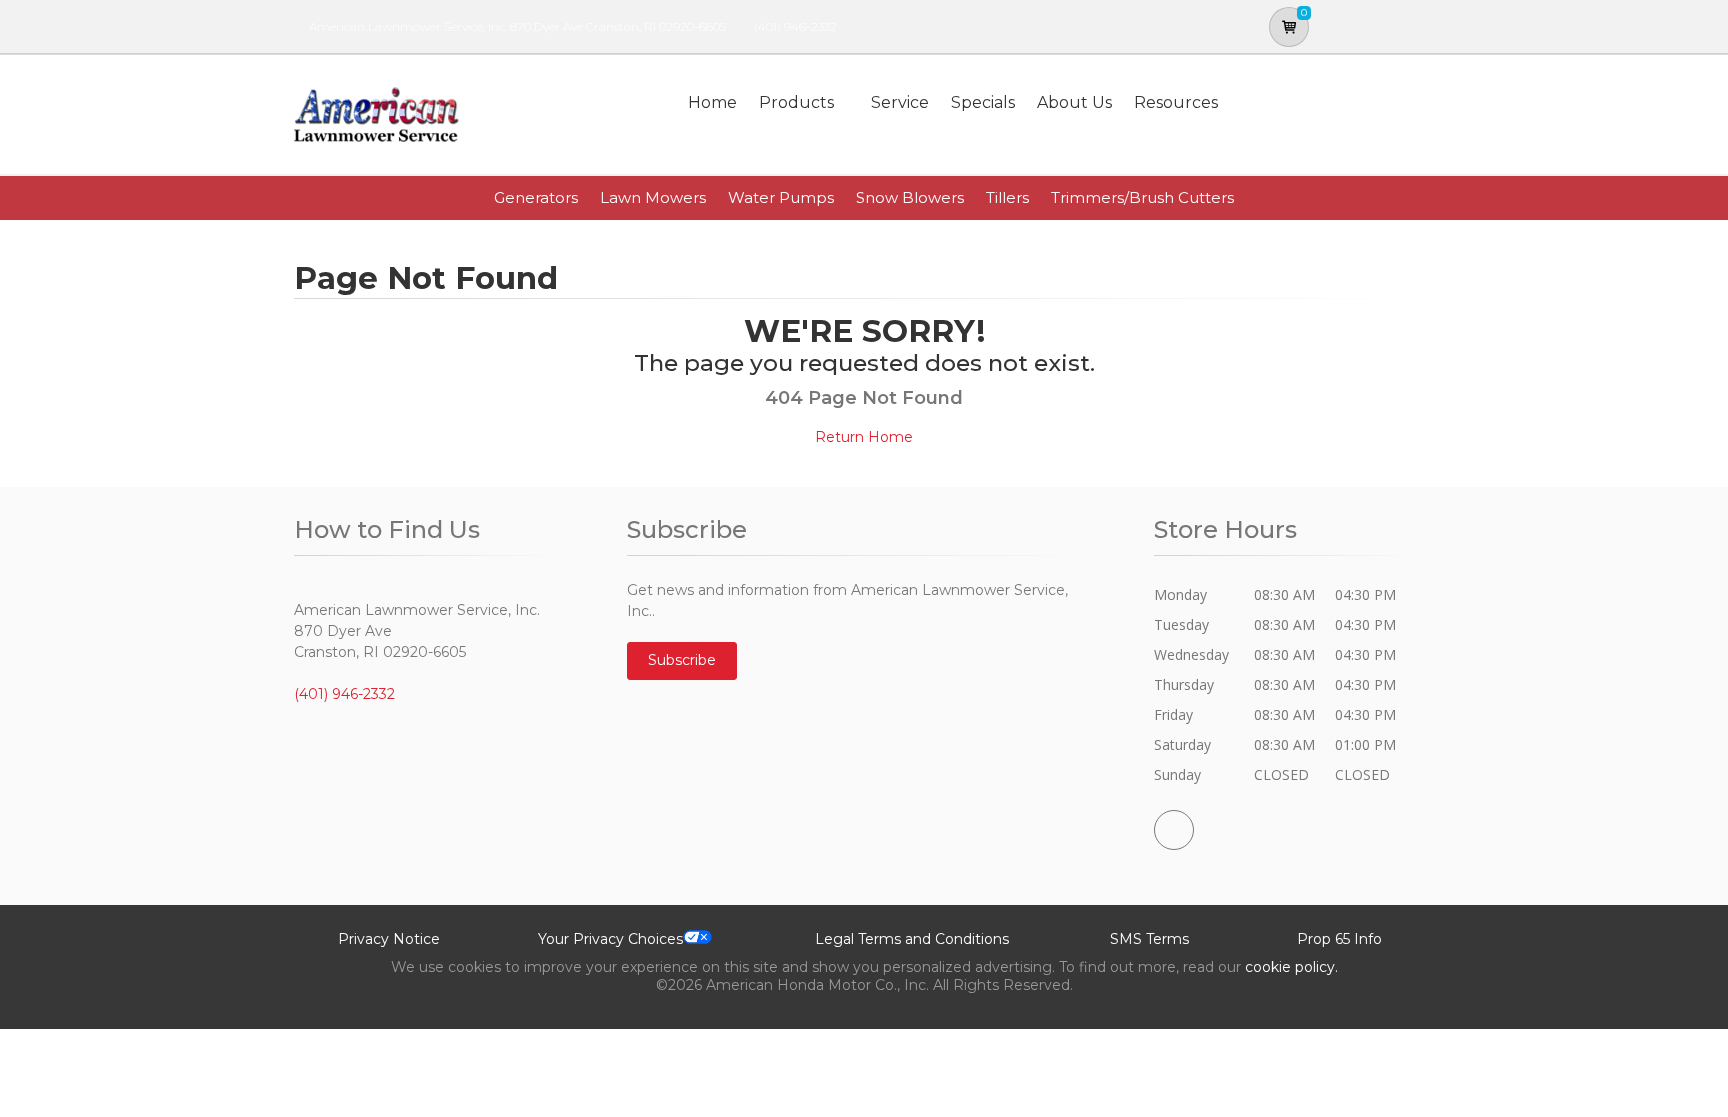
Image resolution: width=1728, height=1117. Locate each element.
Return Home (864, 437)
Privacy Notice (389, 939)
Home (712, 102)
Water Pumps (781, 197)
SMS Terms (1149, 939)
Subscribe (682, 660)
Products (796, 102)
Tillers (1007, 197)
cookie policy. (1291, 967)
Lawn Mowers (653, 197)
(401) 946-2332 (795, 26)
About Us (1074, 102)
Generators (536, 197)
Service (900, 102)
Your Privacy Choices (610, 939)
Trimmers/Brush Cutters (1142, 197)
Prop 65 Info (1339, 939)
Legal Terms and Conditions (912, 939)
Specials (983, 102)
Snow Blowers (910, 197)
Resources (1176, 102)
